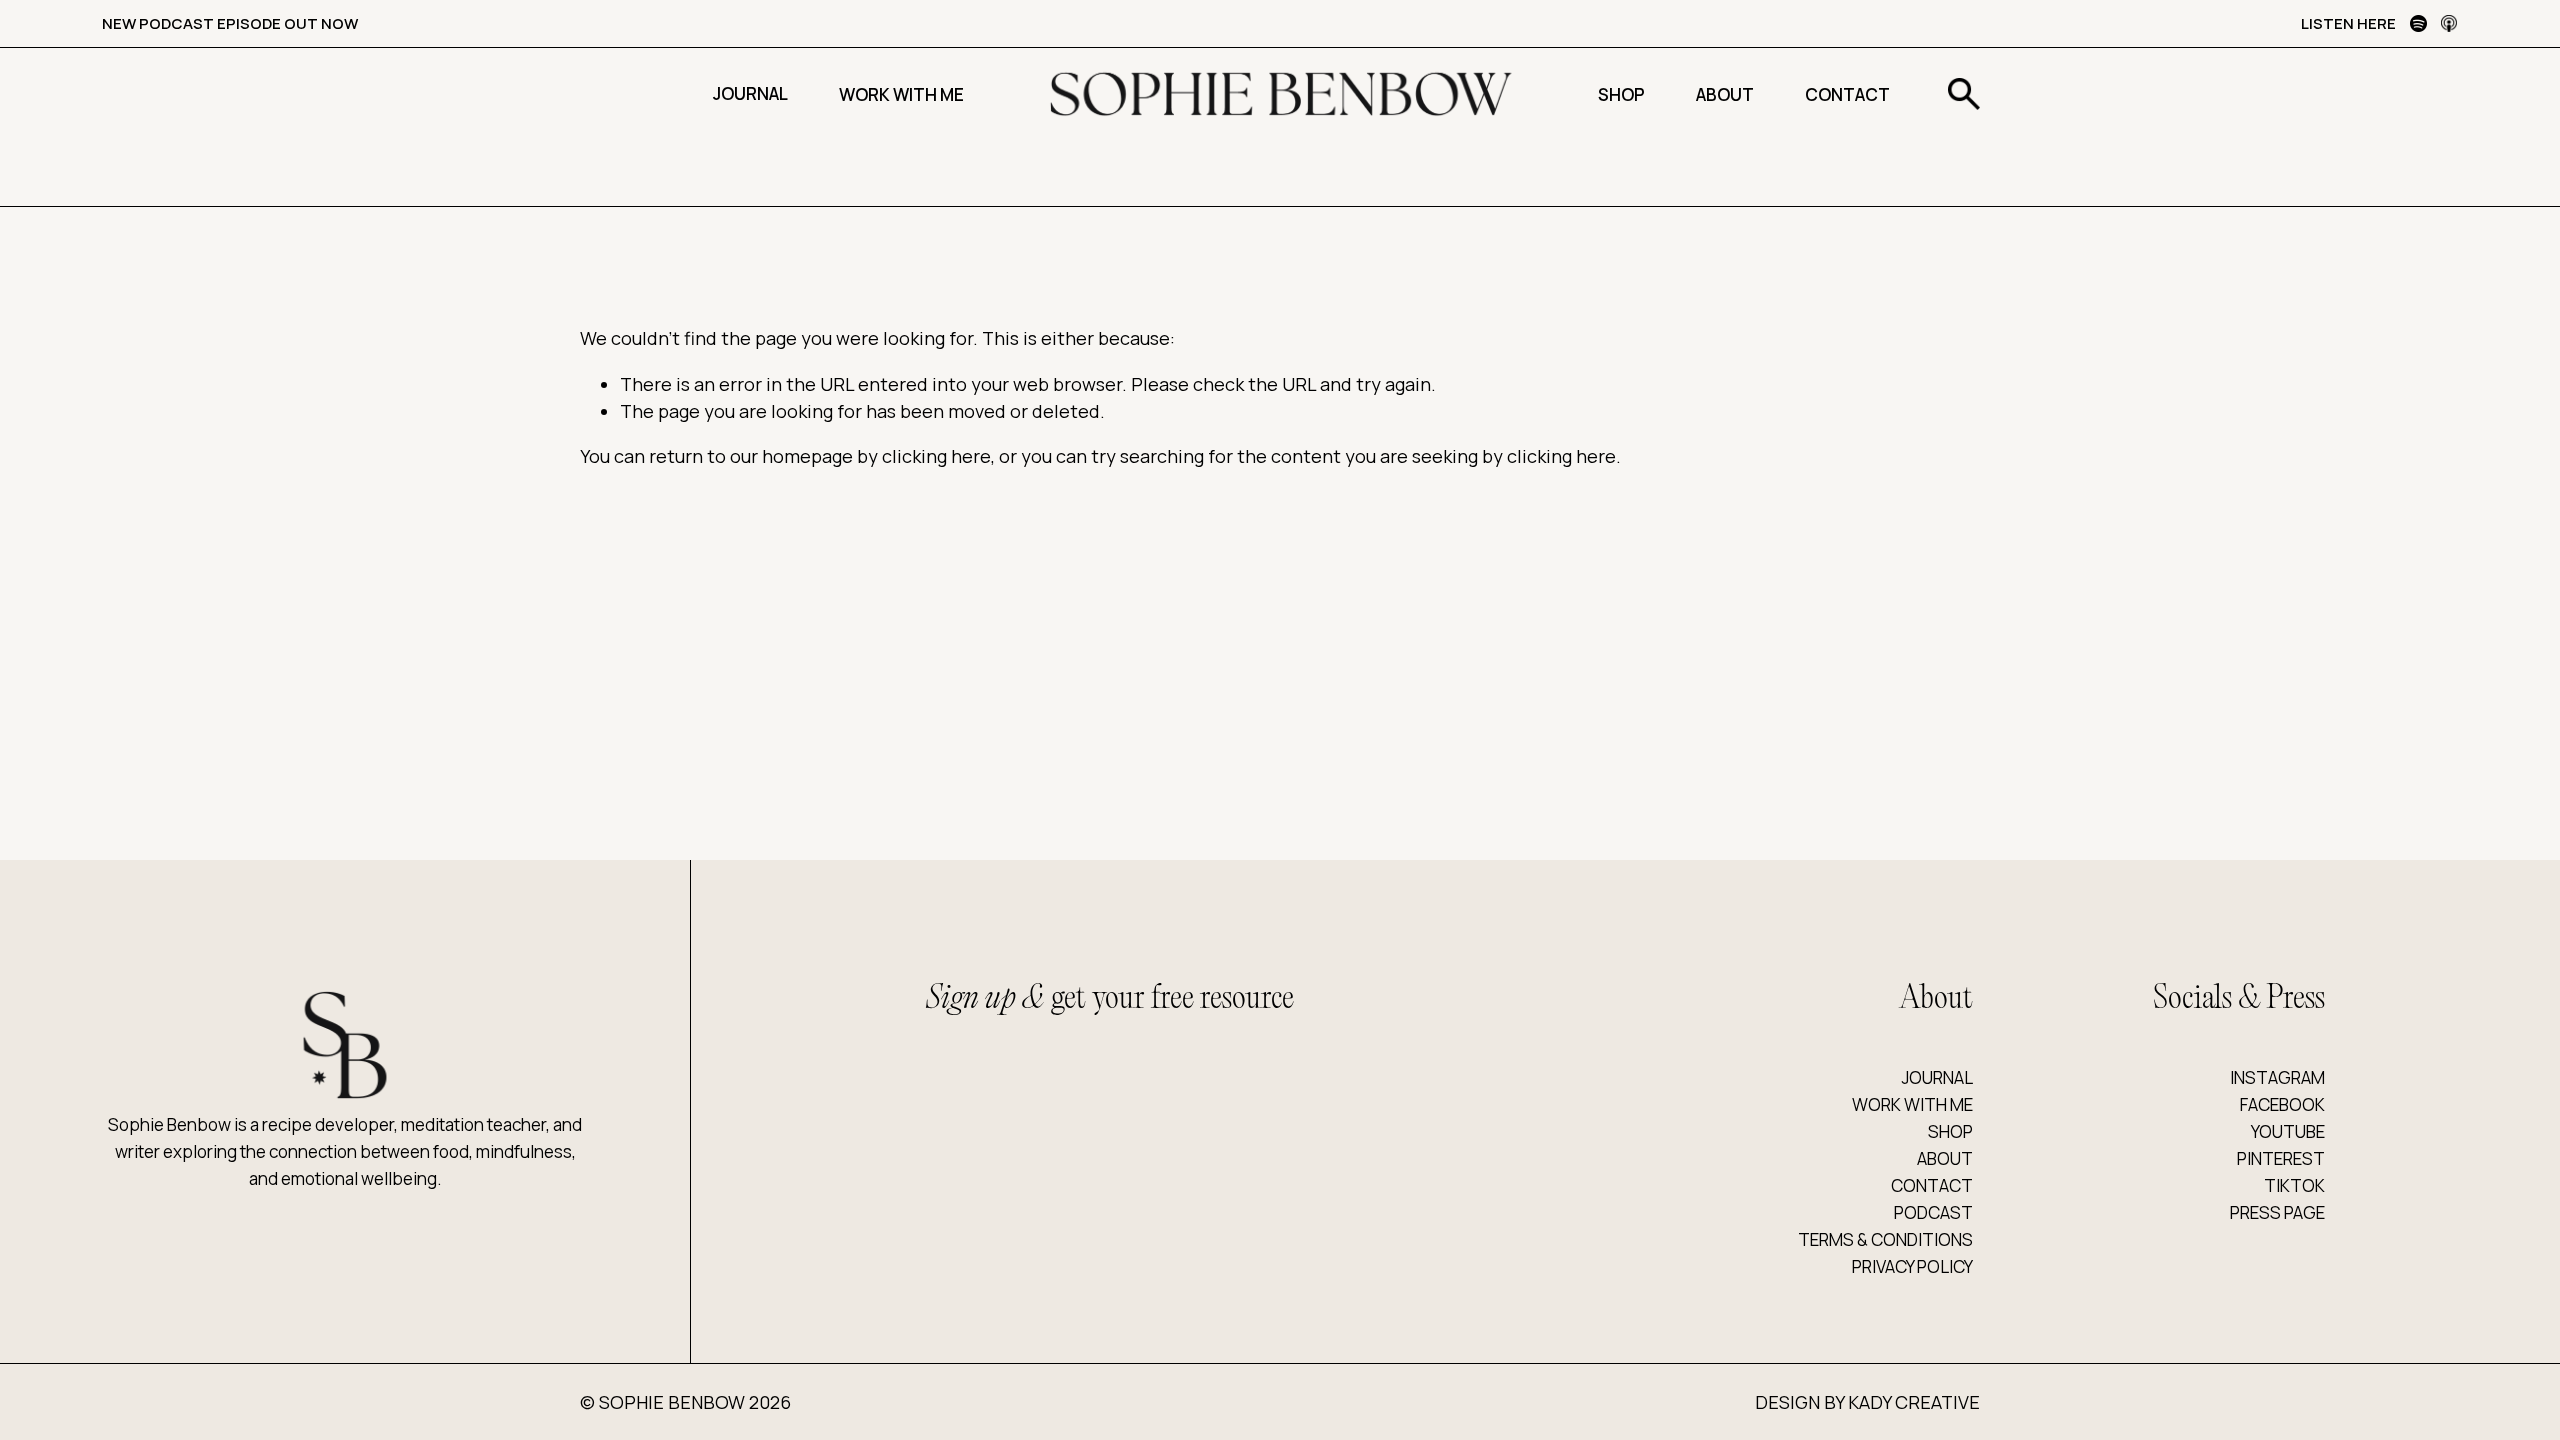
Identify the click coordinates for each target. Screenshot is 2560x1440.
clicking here (936, 456)
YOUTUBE (2288, 1131)
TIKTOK (2294, 1185)
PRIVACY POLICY (1912, 1266)
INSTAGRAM (2277, 1077)
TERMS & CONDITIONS (1885, 1239)
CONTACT (1932, 1185)
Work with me (901, 94)
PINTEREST (2281, 1158)
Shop (1621, 94)
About (1725, 94)
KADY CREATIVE (1914, 1402)
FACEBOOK (2282, 1104)
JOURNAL (1937, 1077)
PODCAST (1933, 1212)
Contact (1847, 94)
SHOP (1950, 1131)
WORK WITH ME (1912, 1104)
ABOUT (1945, 1158)
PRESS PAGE (2277, 1212)
